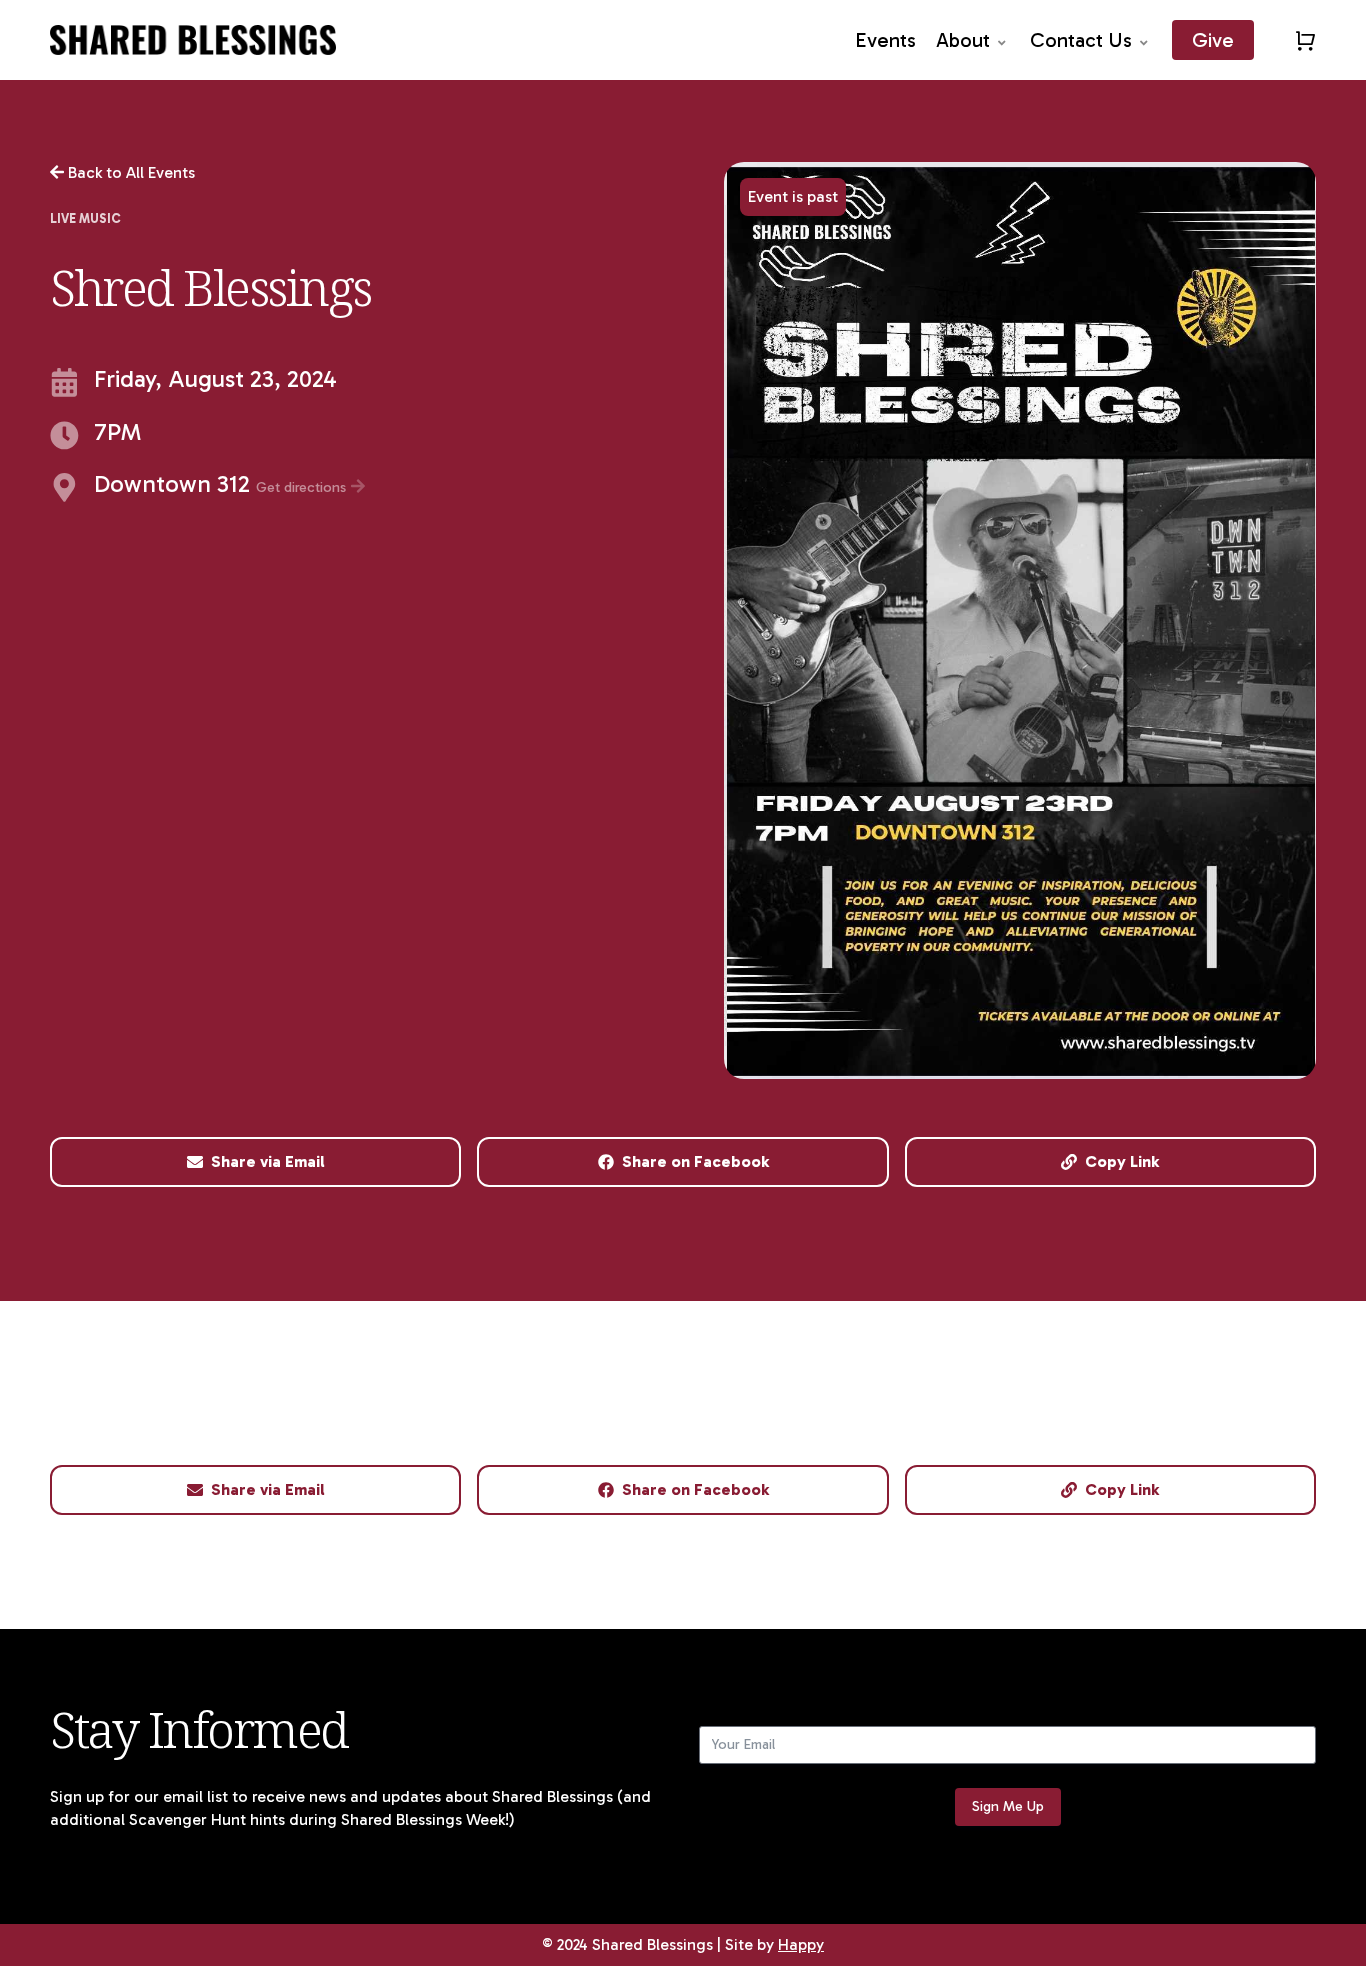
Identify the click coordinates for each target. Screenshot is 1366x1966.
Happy (801, 1944)
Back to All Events (129, 172)
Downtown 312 (222, 485)
